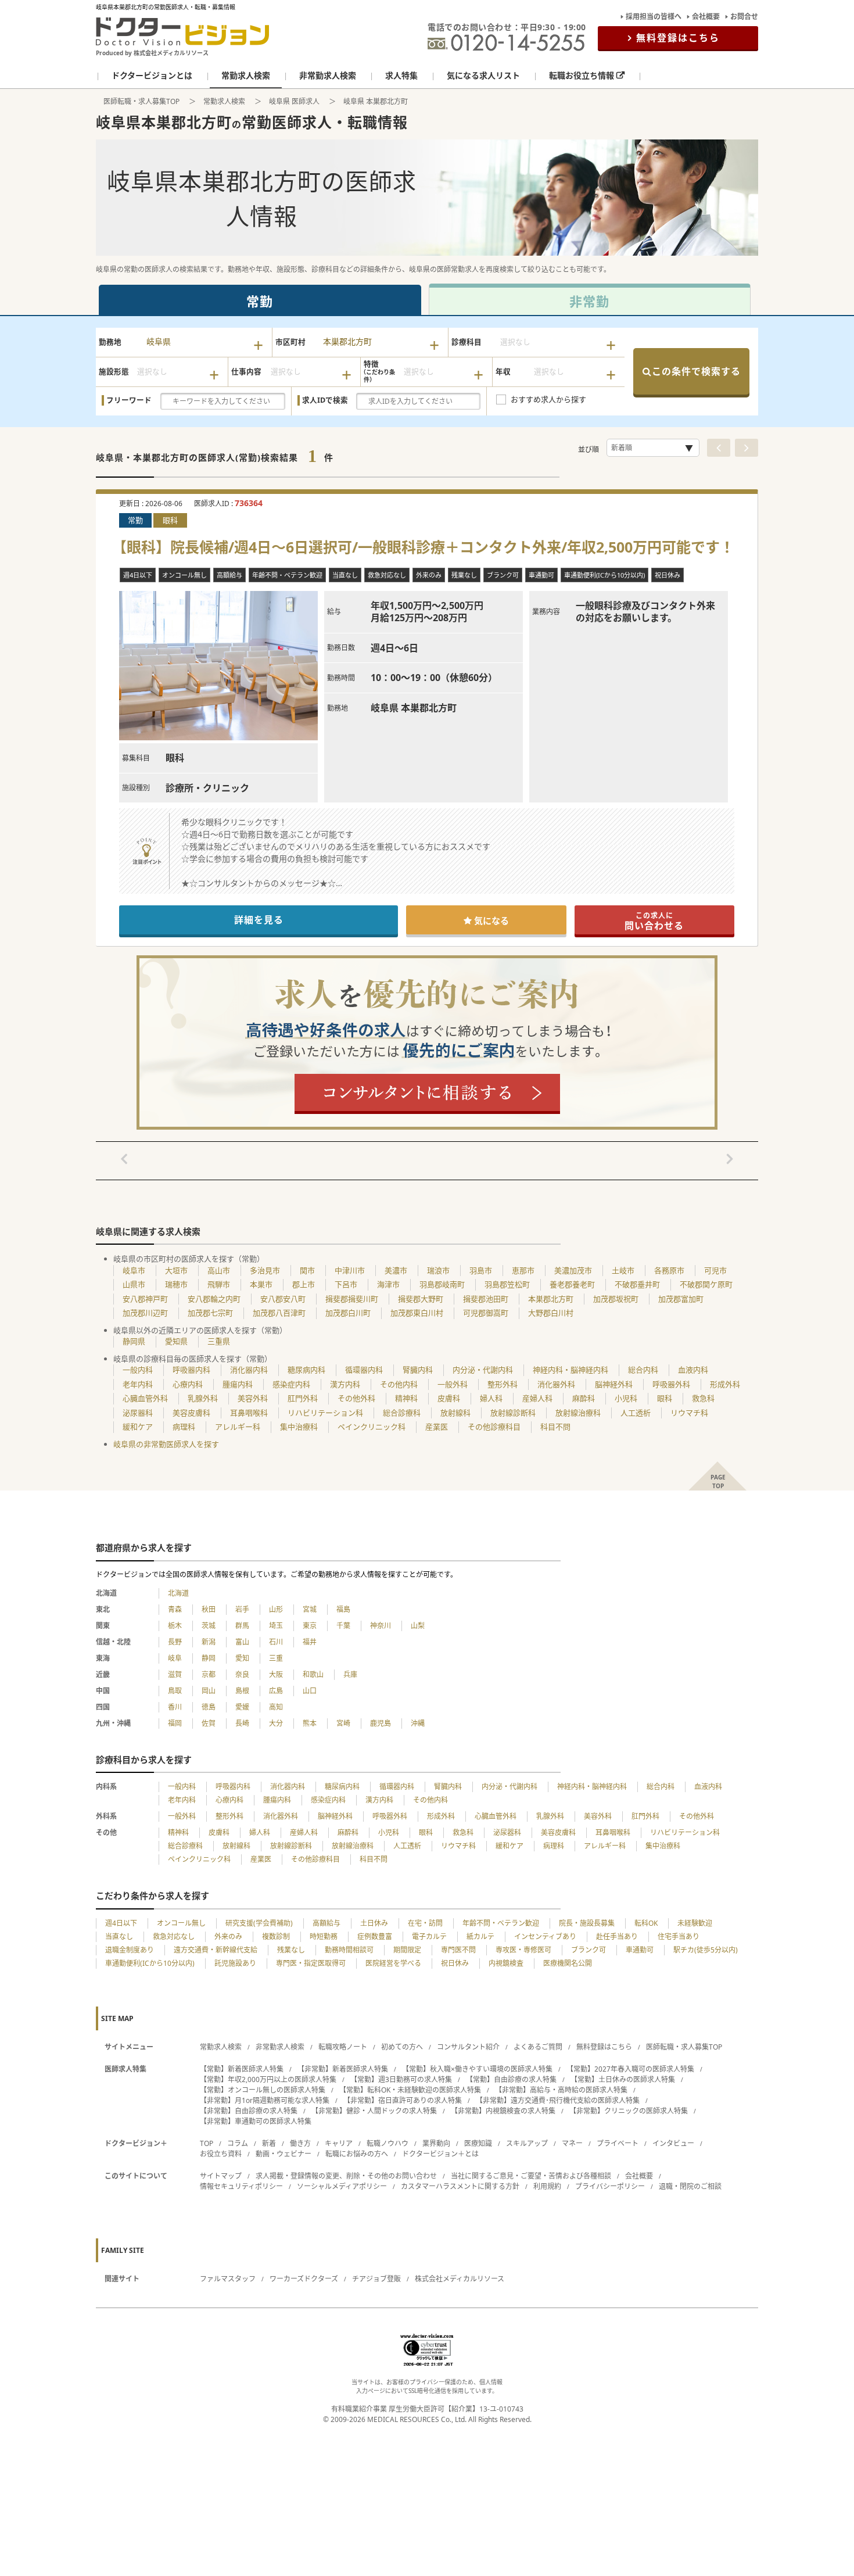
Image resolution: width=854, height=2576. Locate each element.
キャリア (339, 2143)
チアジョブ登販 (376, 2279)
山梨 (418, 1626)
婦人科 (491, 1398)
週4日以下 (121, 1923)
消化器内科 (249, 1370)
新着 (269, 2143)
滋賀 (175, 1674)
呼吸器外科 (671, 1384)
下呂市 (346, 1284)
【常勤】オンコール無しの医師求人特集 (263, 2090)
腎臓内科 (418, 1370)
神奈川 (381, 1626)
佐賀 (209, 1723)
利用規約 (547, 2186)
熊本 (310, 1723)
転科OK (646, 1923)
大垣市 (176, 1270)
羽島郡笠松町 (507, 1284)
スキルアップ (527, 2143)
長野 (175, 1642)
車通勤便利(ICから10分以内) (150, 1963)
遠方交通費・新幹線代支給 (216, 1950)
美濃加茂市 (573, 1270)
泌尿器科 (138, 1413)
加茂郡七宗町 (210, 1313)
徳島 (209, 1707)
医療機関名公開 (568, 1963)
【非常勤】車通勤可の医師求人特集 (256, 2121)
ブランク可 (589, 1950)
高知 (276, 1707)
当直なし (119, 1937)
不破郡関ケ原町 (706, 1284)
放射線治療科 (578, 1413)
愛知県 (176, 1341)
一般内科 (138, 1370)
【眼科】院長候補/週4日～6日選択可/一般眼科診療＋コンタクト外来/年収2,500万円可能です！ (427, 547)
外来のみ (228, 1937)
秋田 (209, 1609)
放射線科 (455, 1413)
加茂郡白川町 (348, 1313)
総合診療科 (402, 1413)
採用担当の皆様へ (654, 17)
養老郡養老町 (572, 1284)
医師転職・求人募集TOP (141, 101)
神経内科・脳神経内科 (570, 1370)
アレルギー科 (238, 1427)
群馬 (242, 1626)
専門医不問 (458, 1950)
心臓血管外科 (145, 1398)
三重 (276, 1658)
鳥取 (175, 1691)
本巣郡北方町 (551, 1299)
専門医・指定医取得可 (311, 1963)
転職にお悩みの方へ (357, 2154)
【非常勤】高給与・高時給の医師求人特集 (561, 2090)
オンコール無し (181, 1923)
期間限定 (407, 1950)
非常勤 (589, 301)
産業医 (437, 1427)
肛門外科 (303, 1398)
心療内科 (188, 1384)
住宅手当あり (679, 1937)
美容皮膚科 (191, 1413)
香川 (175, 1707)
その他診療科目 (494, 1427)
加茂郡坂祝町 (616, 1299)
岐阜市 (134, 1270)
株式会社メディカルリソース (460, 2279)
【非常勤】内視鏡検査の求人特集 (503, 2111)
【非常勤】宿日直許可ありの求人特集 (403, 2100)
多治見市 (265, 1270)
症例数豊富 (375, 1937)
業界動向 (436, 2143)
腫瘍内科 (238, 1384)
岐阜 (175, 1658)
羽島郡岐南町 (442, 1284)
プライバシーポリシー (610, 2186)
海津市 (388, 1284)
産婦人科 (537, 1398)
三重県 (219, 1341)
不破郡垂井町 (637, 1284)
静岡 (209, 1658)
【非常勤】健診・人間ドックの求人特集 (374, 2111)
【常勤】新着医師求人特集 (242, 2069)
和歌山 (313, 1674)
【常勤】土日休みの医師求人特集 (623, 2079)
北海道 (178, 1593)
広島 (276, 1691)
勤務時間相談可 (349, 1950)
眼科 (665, 1398)
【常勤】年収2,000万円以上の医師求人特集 (268, 2079)
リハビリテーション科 (325, 1413)
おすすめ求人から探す (548, 399)
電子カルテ (429, 1937)
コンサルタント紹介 (468, 2047)
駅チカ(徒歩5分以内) (706, 1950)
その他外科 (356, 1398)
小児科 (626, 1398)
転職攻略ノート (343, 2047)
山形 (276, 1609)
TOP (207, 2143)
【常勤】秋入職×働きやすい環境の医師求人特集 (477, 2069)
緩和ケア (138, 1427)
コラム (238, 2143)
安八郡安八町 (283, 1299)
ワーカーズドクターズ (304, 2279)
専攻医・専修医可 (523, 1950)
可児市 (715, 1270)
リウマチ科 (689, 1413)
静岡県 (134, 1341)
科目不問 (555, 1427)
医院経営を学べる (393, 1963)
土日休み (374, 1923)
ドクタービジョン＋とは (440, 2154)
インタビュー (673, 2143)
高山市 (219, 1270)
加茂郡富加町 (681, 1299)
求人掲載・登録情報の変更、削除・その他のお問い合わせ (346, 2176)
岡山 (209, 1691)
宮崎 (343, 1723)
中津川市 (350, 1270)
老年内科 (138, 1384)
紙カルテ (480, 1937)
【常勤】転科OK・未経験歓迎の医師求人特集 (410, 2090)
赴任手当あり (617, 1937)
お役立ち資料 (221, 2154)
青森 (175, 1609)
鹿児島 (381, 1723)
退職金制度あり (130, 1950)
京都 (209, 1674)
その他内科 (399, 1384)
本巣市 (261, 1284)
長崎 (242, 1723)
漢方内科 (345, 1384)
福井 (310, 1642)
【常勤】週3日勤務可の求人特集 (401, 2079)
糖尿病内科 (306, 1370)
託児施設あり (235, 1963)
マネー (572, 2143)
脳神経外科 (614, 1384)
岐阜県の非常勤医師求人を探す (166, 1444)
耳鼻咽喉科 (249, 1413)
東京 (310, 1626)
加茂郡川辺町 (145, 1313)
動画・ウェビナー (284, 2154)
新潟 (209, 1642)
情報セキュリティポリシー (241, 2186)
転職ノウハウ (387, 2143)
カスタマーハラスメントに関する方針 (460, 2186)
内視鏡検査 (506, 1963)
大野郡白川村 (551, 1313)
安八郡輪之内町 (214, 1299)
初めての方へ (402, 2047)
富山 (242, 1642)
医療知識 (478, 2143)
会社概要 (706, 17)
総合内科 (643, 1370)
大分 (276, 1723)
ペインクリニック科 (372, 1427)
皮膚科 (449, 1398)
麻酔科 (584, 1398)
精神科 (406, 1398)
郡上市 (304, 1284)
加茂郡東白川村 (417, 1313)
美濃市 (396, 1270)
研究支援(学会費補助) (259, 1923)
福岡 (175, 1723)
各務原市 (669, 1270)
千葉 (343, 1626)
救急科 (703, 1398)
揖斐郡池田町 (486, 1299)
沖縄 (418, 1723)
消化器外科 (556, 1384)
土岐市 (623, 1270)
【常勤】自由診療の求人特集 (511, 2079)
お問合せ (744, 17)
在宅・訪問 (425, 1923)
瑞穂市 (176, 1284)
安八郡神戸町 (145, 1299)
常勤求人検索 (224, 101)
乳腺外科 (203, 1398)
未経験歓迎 (695, 1923)
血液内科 (693, 1370)
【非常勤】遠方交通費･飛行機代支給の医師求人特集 (558, 2100)
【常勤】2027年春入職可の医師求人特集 (630, 2069)
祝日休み (455, 1963)
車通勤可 (640, 1950)
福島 (343, 1609)
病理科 (184, 1427)
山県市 (134, 1284)
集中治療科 (299, 1427)
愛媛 (242, 1707)
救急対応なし (174, 1937)
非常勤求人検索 (280, 2047)
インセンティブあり (545, 1937)
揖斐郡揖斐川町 (352, 1299)
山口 (310, 1691)
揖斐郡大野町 (421, 1299)
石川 (276, 1642)
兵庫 (350, 1674)
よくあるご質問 (538, 2047)
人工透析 (636, 1413)
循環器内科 (364, 1370)
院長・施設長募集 (587, 1923)
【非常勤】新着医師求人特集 (343, 2069)
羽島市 (481, 1270)
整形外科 (503, 1384)
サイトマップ (221, 2176)
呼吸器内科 (191, 1370)
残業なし (291, 1950)
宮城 (310, 1609)
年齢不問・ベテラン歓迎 (501, 1923)
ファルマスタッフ (228, 2279)
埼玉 (276, 1626)
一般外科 (453, 1384)
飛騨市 (219, 1284)
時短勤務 (324, 1937)
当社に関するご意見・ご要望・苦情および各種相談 (531, 2176)
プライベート (618, 2143)
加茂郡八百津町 (279, 1313)
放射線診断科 (513, 1413)
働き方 (300, 2143)
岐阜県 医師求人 (294, 101)
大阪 (276, 1674)
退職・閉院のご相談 (690, 2186)
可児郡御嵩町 (486, 1313)
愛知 (242, 1658)
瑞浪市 (438, 1270)
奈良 (242, 1674)
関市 (307, 1270)
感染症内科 (291, 1384)
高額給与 (326, 1923)
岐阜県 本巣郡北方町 (376, 101)
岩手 (242, 1609)
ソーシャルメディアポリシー (342, 2186)
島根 (242, 1691)
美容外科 (253, 1398)
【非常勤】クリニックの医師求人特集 (629, 2111)
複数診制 (276, 1937)
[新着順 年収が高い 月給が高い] (653, 448)
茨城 (209, 1626)
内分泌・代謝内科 (483, 1370)
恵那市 (523, 1270)
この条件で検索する (696, 371)
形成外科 (725, 1384)
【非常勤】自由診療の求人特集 (249, 2111)
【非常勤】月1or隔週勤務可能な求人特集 (265, 2100)
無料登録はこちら (678, 38)
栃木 (175, 1626)
